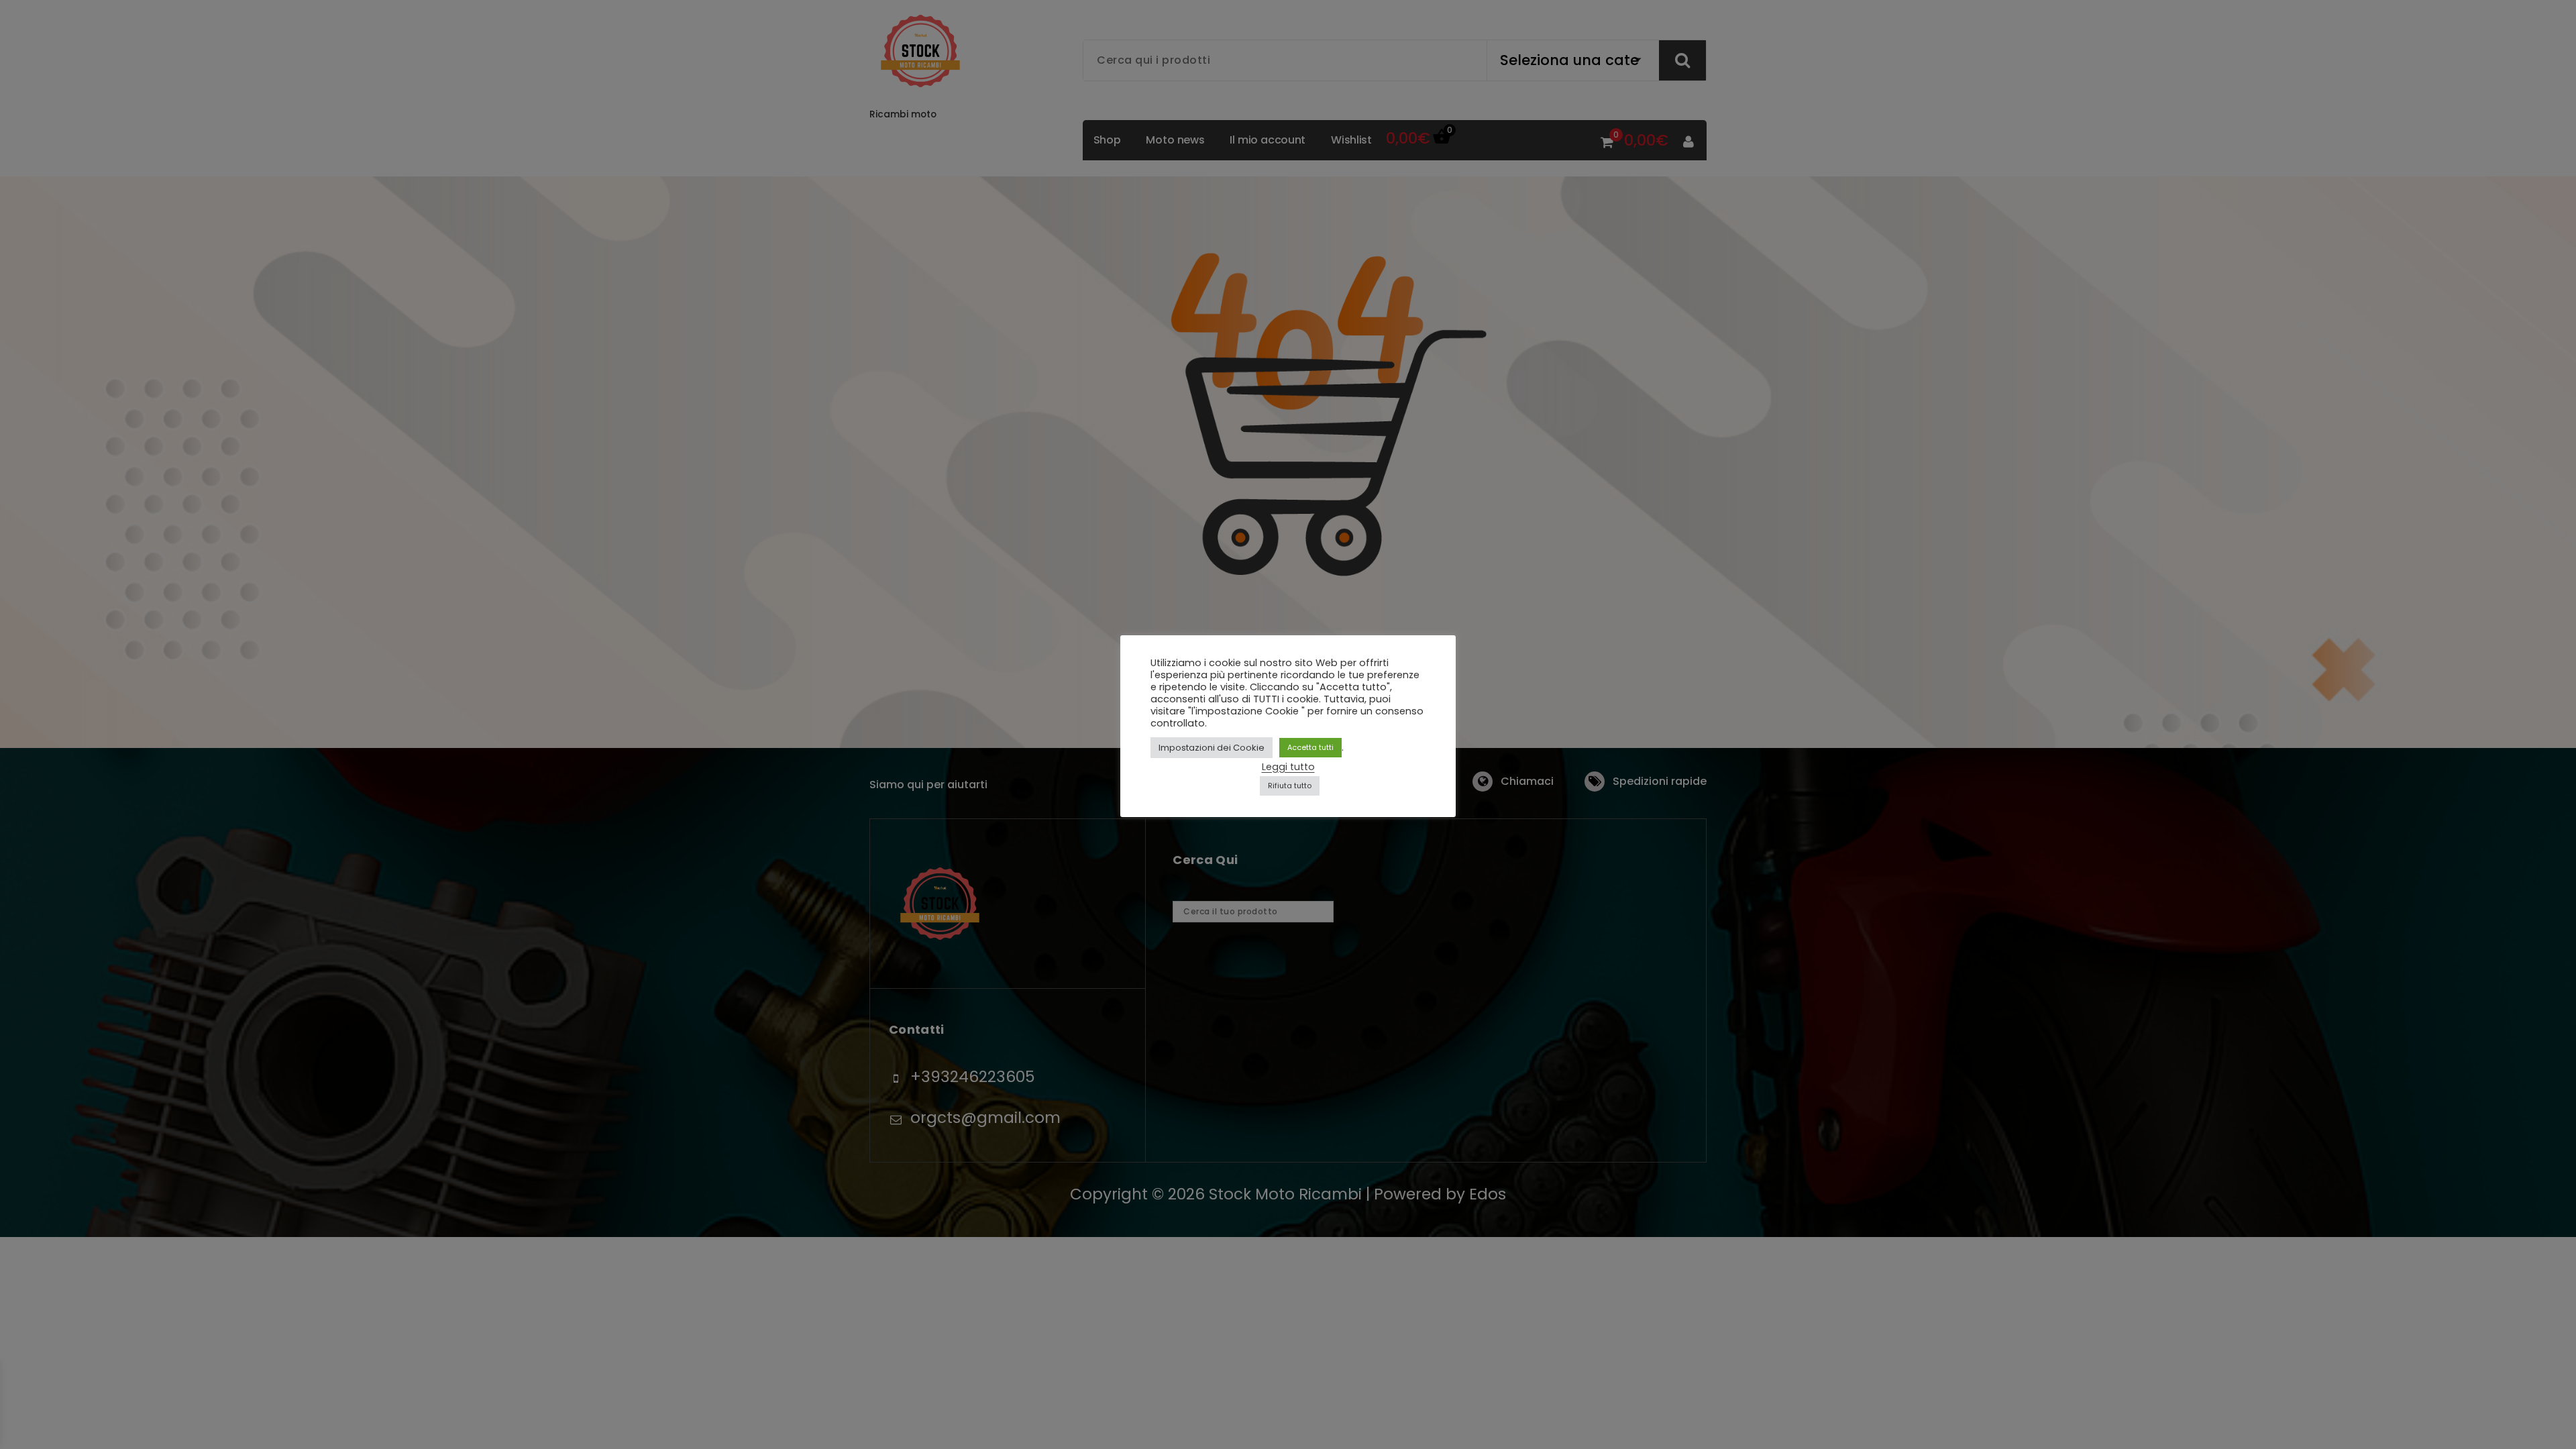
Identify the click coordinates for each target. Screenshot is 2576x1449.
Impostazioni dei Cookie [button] (1212, 748)
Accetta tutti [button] (1310, 747)
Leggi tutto (1288, 767)
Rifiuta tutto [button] (1290, 786)
